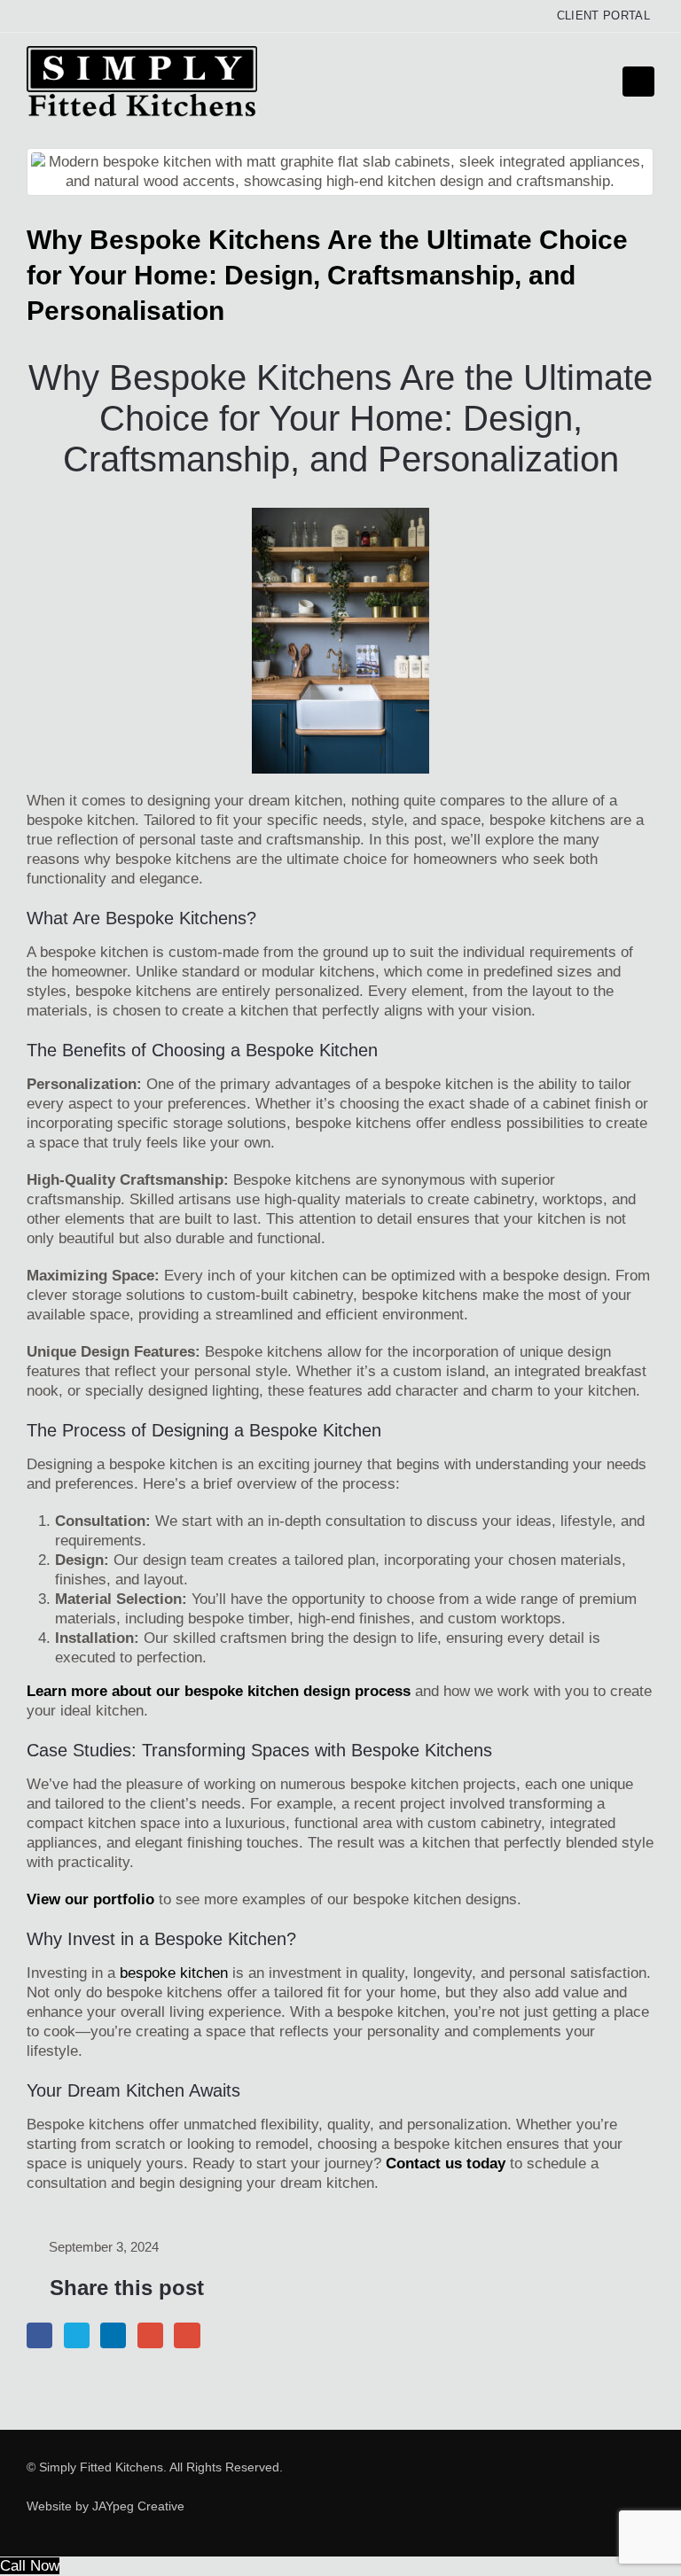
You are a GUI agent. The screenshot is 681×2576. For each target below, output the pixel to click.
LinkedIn (113, 2335)
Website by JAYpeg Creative (106, 2506)
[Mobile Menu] (638, 82)
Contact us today (446, 2164)
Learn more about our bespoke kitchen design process (219, 1691)
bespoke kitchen (174, 1973)
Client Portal (603, 16)
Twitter (77, 2335)
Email (187, 2335)
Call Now (30, 2566)
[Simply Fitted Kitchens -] (142, 82)
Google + (150, 2335)
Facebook (39, 2335)
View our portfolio (90, 1899)
